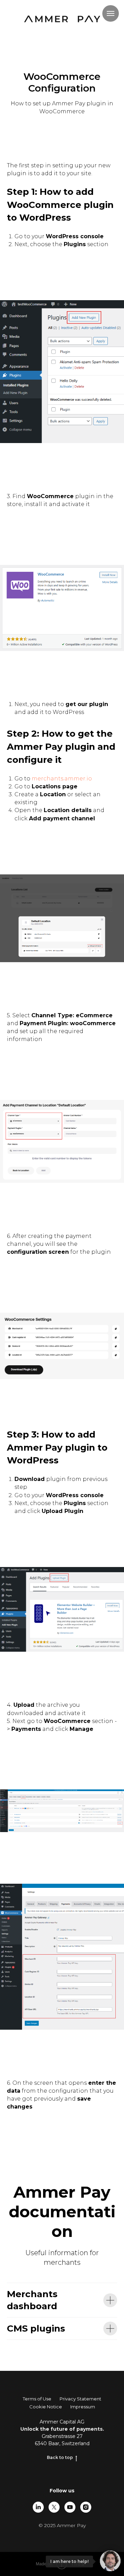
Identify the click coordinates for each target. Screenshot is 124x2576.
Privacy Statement (80, 2399)
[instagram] (86, 2507)
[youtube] (70, 2507)
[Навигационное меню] (111, 13)
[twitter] (54, 2507)
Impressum (83, 2407)
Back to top (60, 2457)
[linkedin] (38, 2507)
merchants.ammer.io (62, 779)
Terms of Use (37, 2399)
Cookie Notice (46, 2407)
